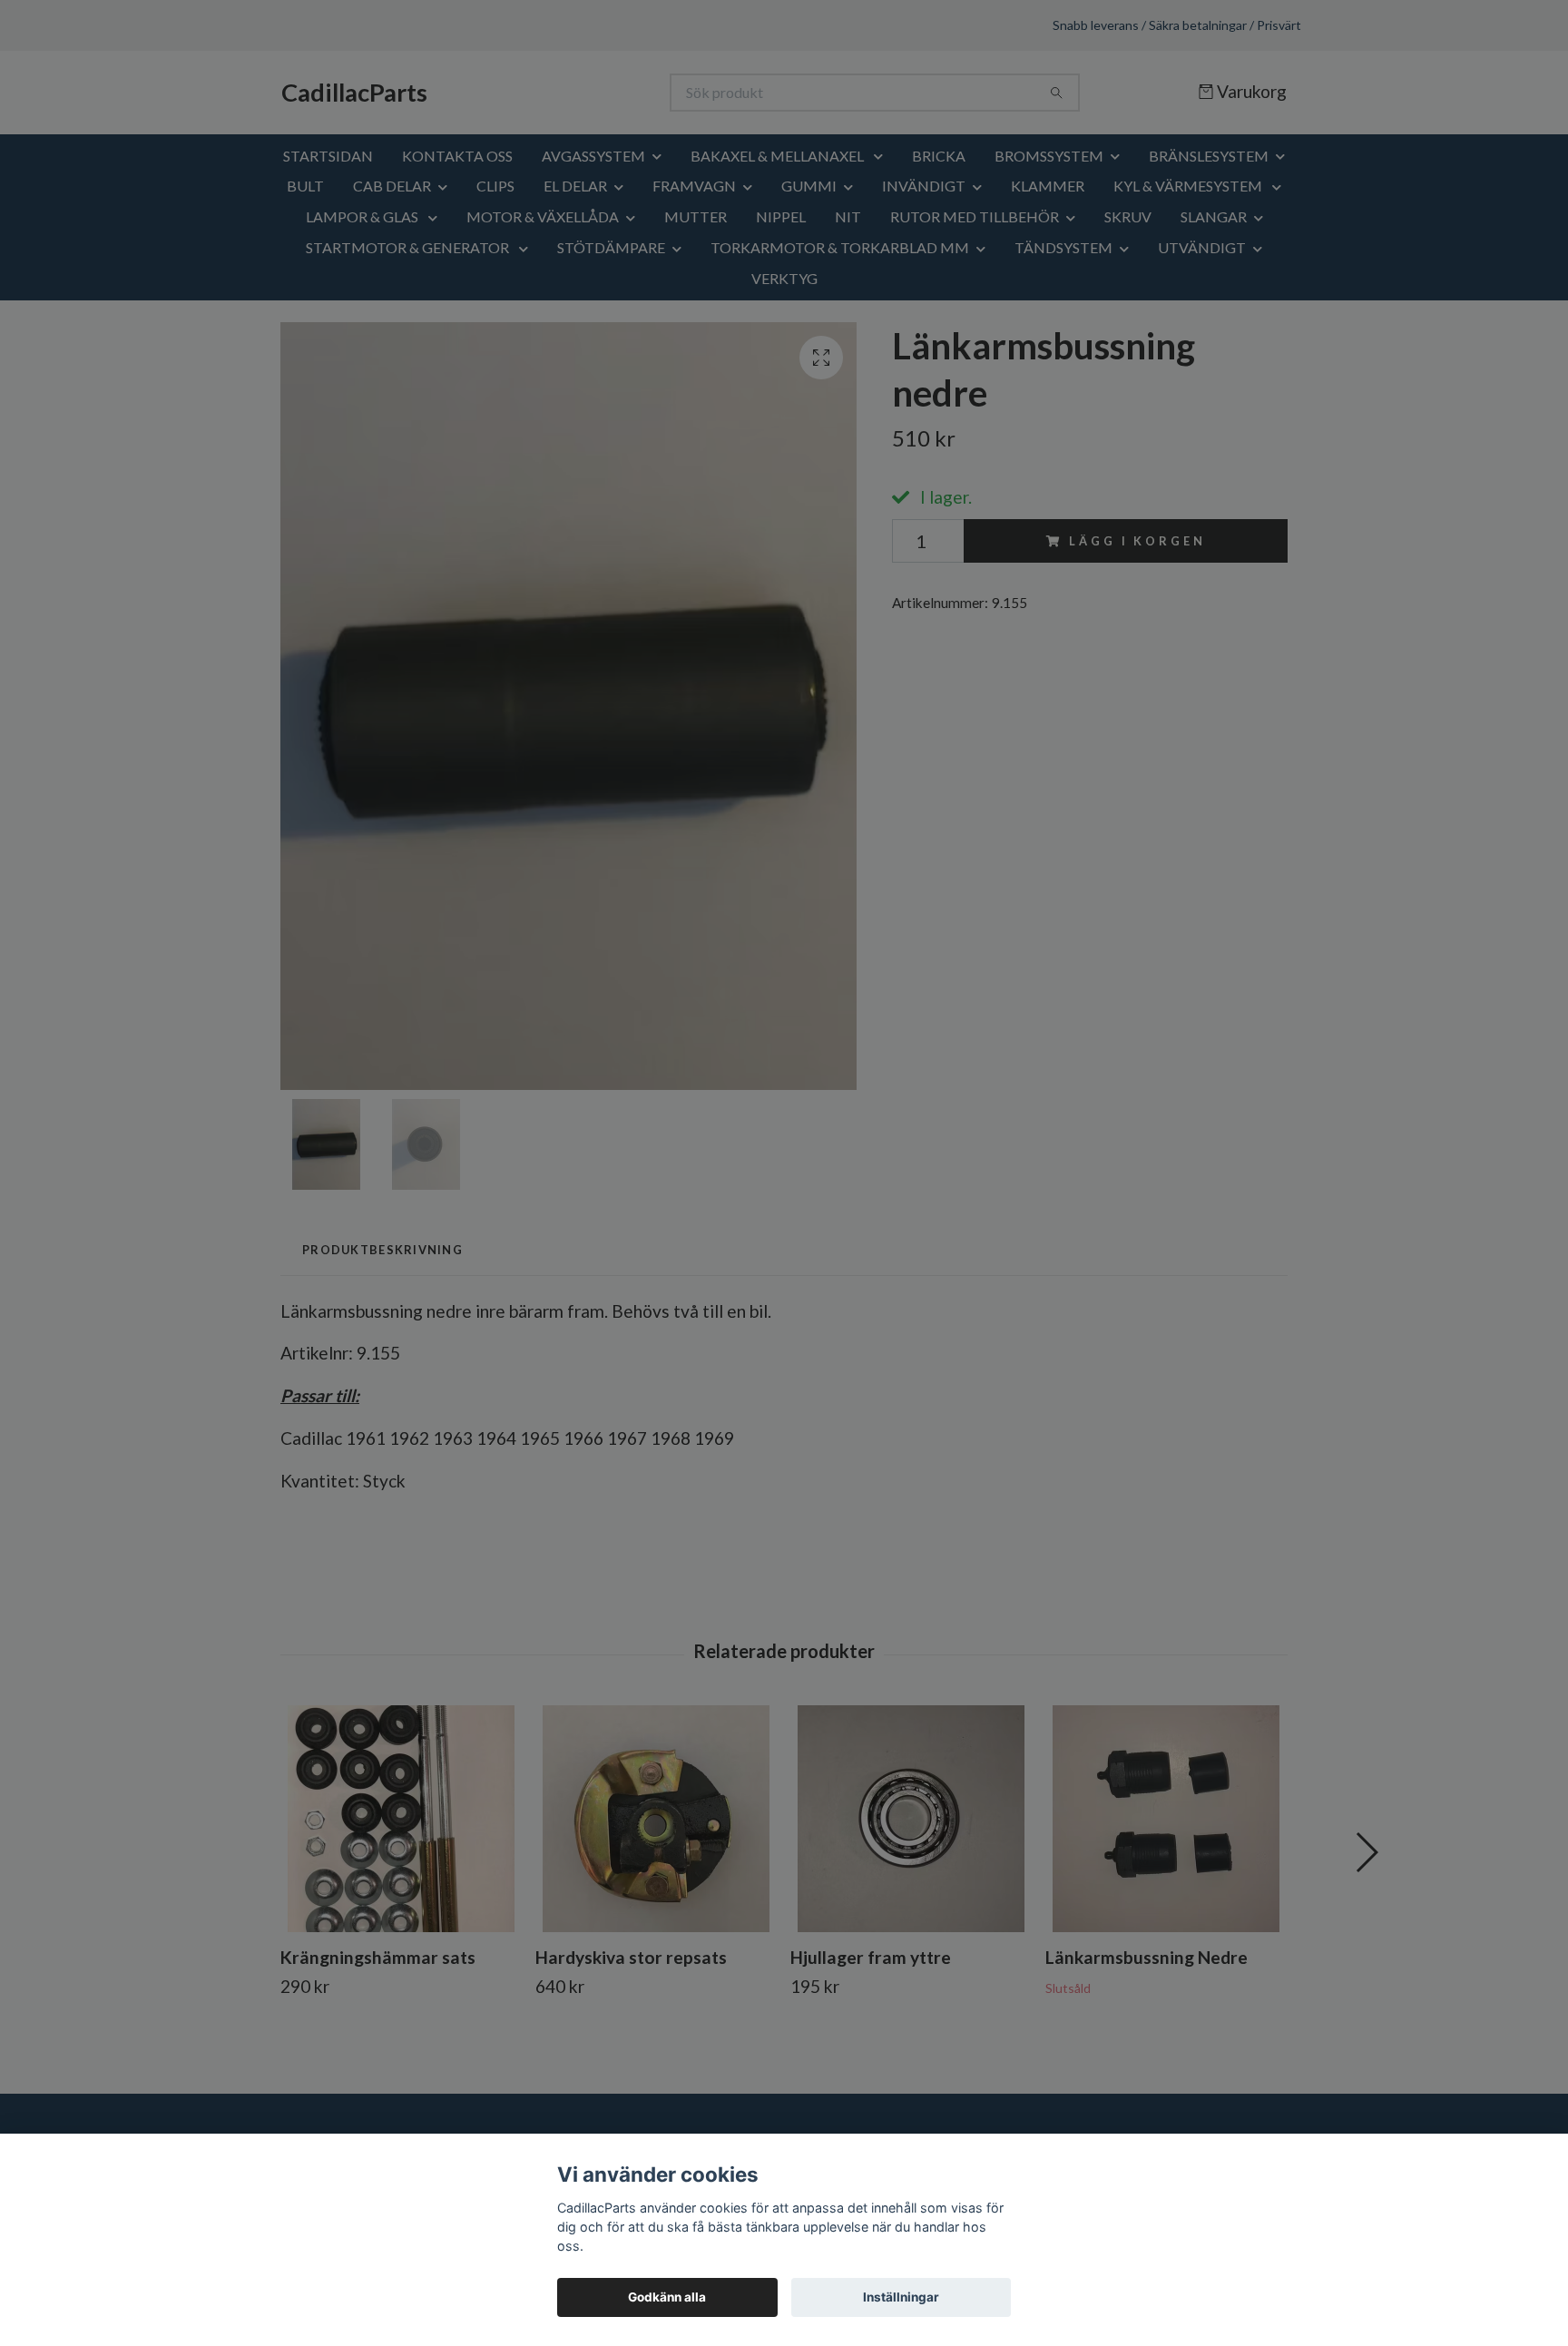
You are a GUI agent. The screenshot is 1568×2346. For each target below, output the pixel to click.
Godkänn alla (667, 2297)
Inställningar (901, 2297)
